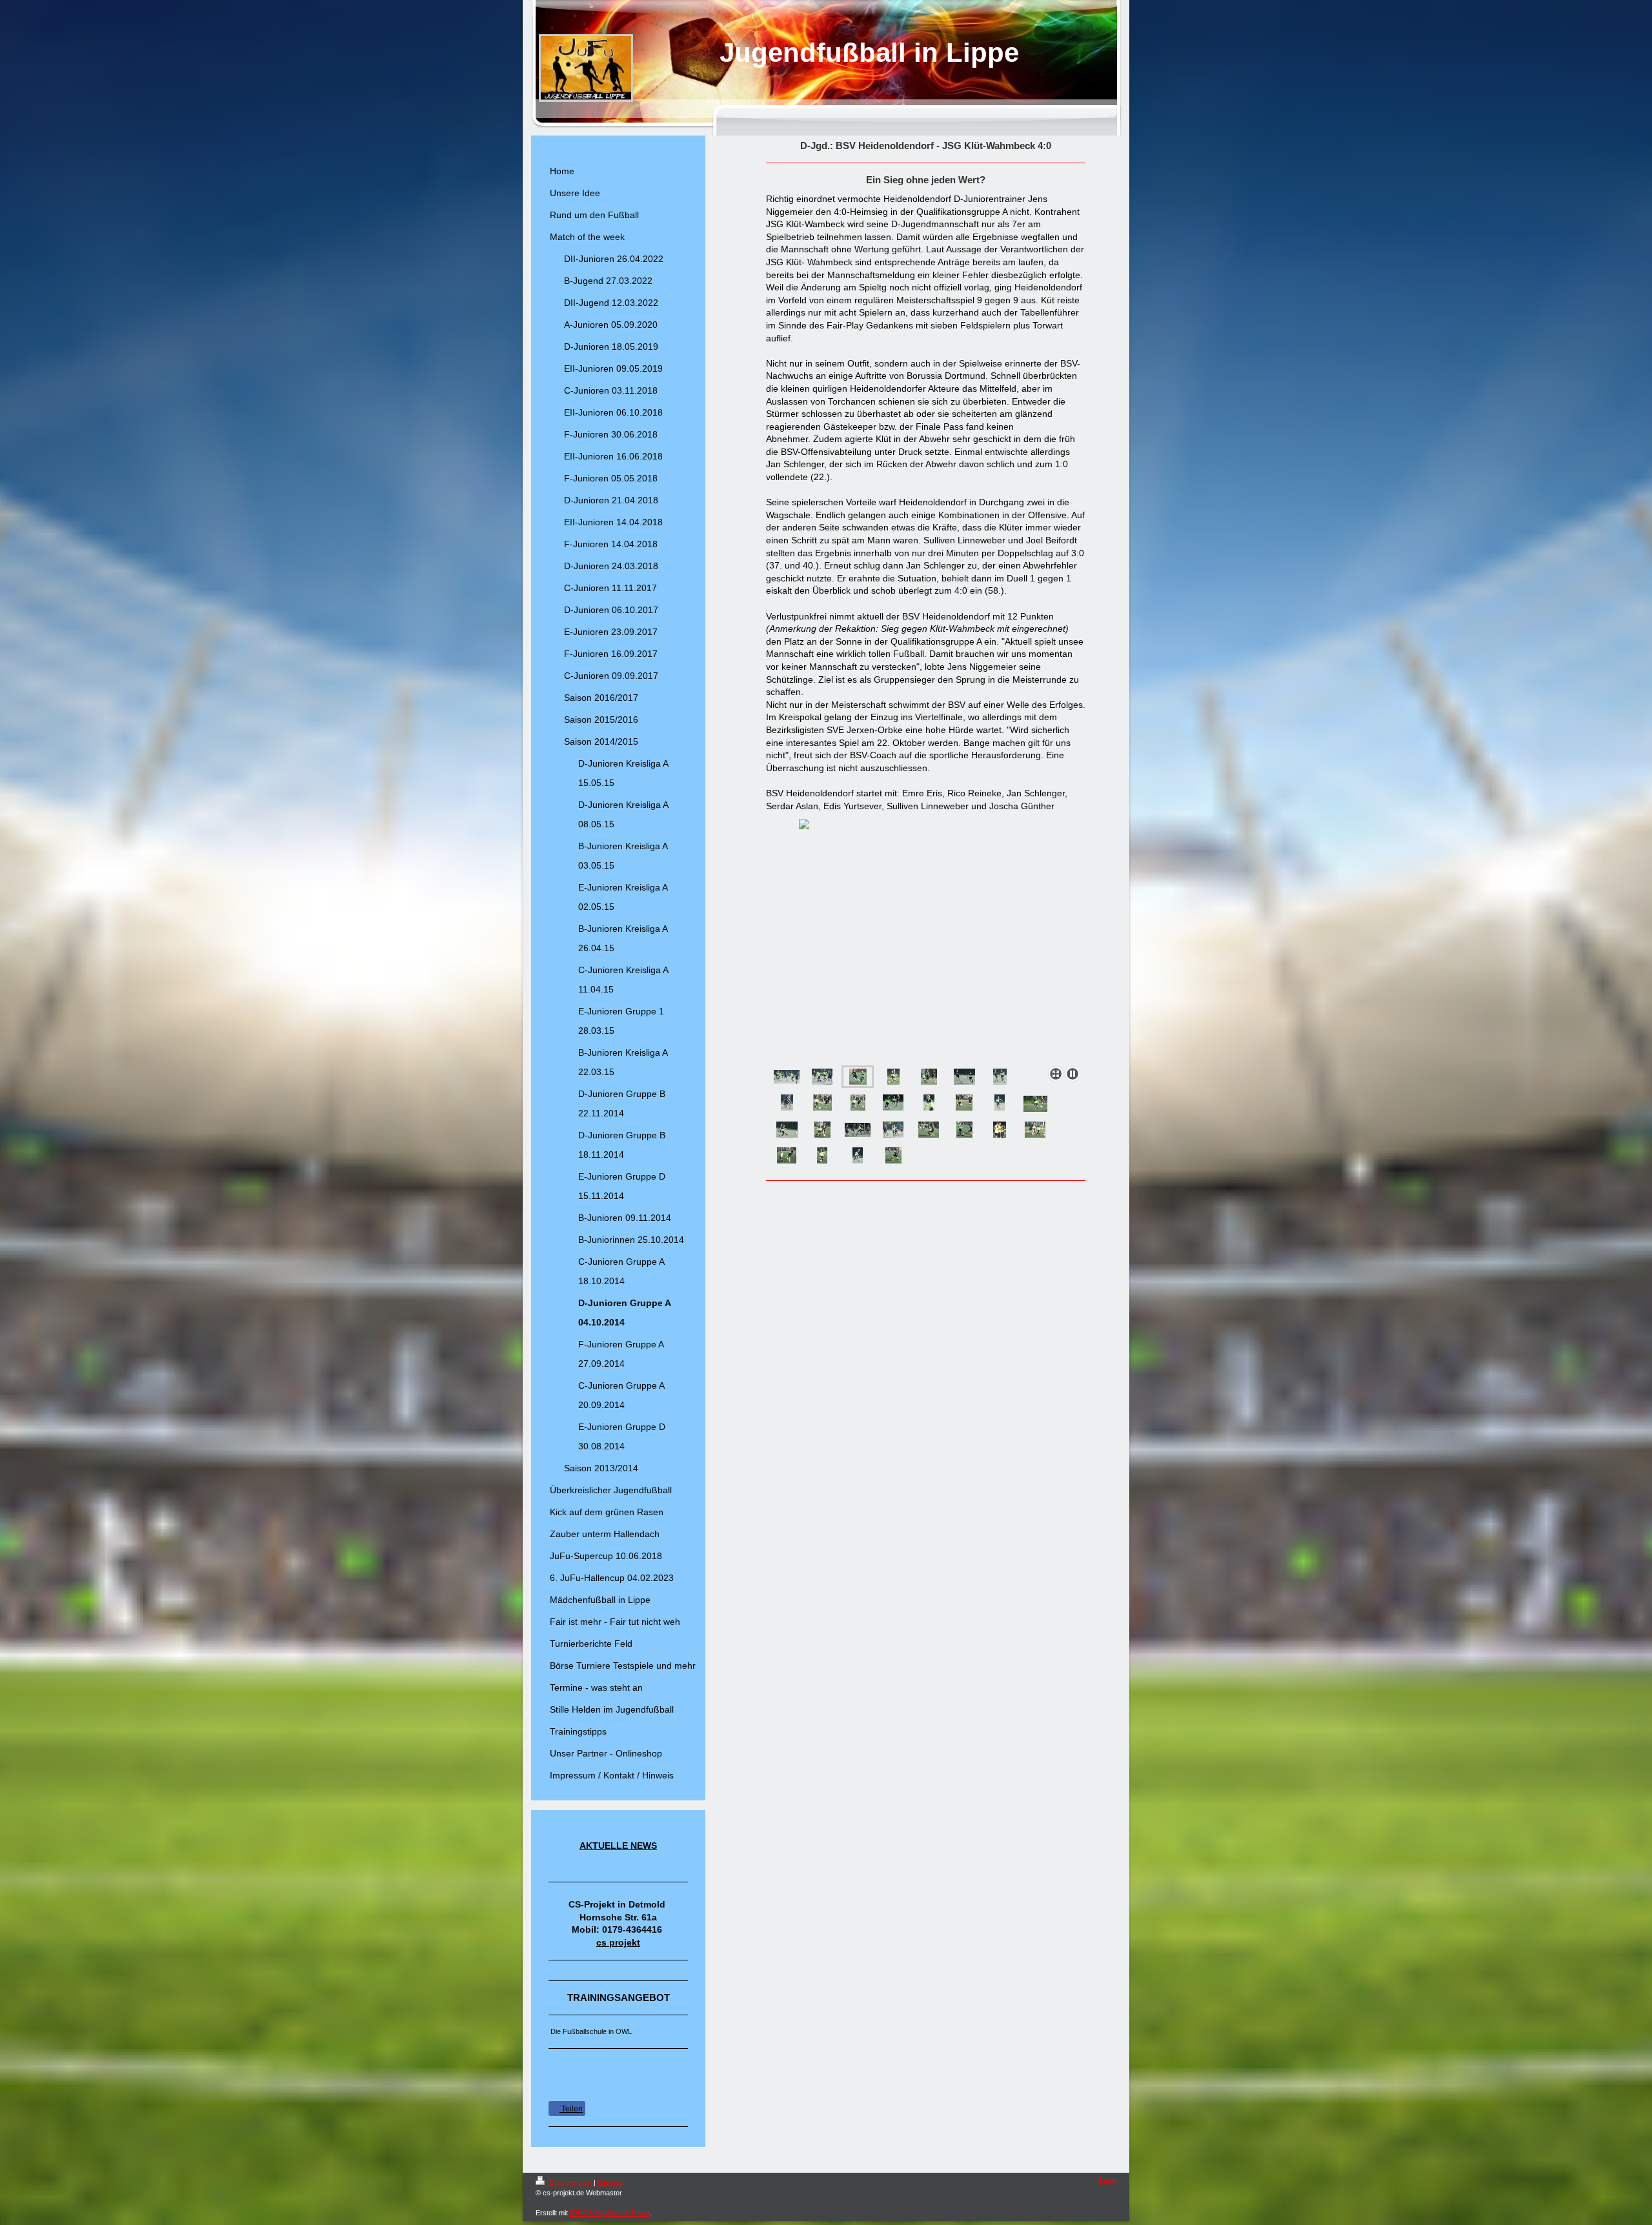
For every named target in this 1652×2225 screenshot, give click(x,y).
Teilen (571, 2109)
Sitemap (610, 2182)
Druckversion (570, 2182)
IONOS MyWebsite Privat (610, 2213)
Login (1108, 2180)
